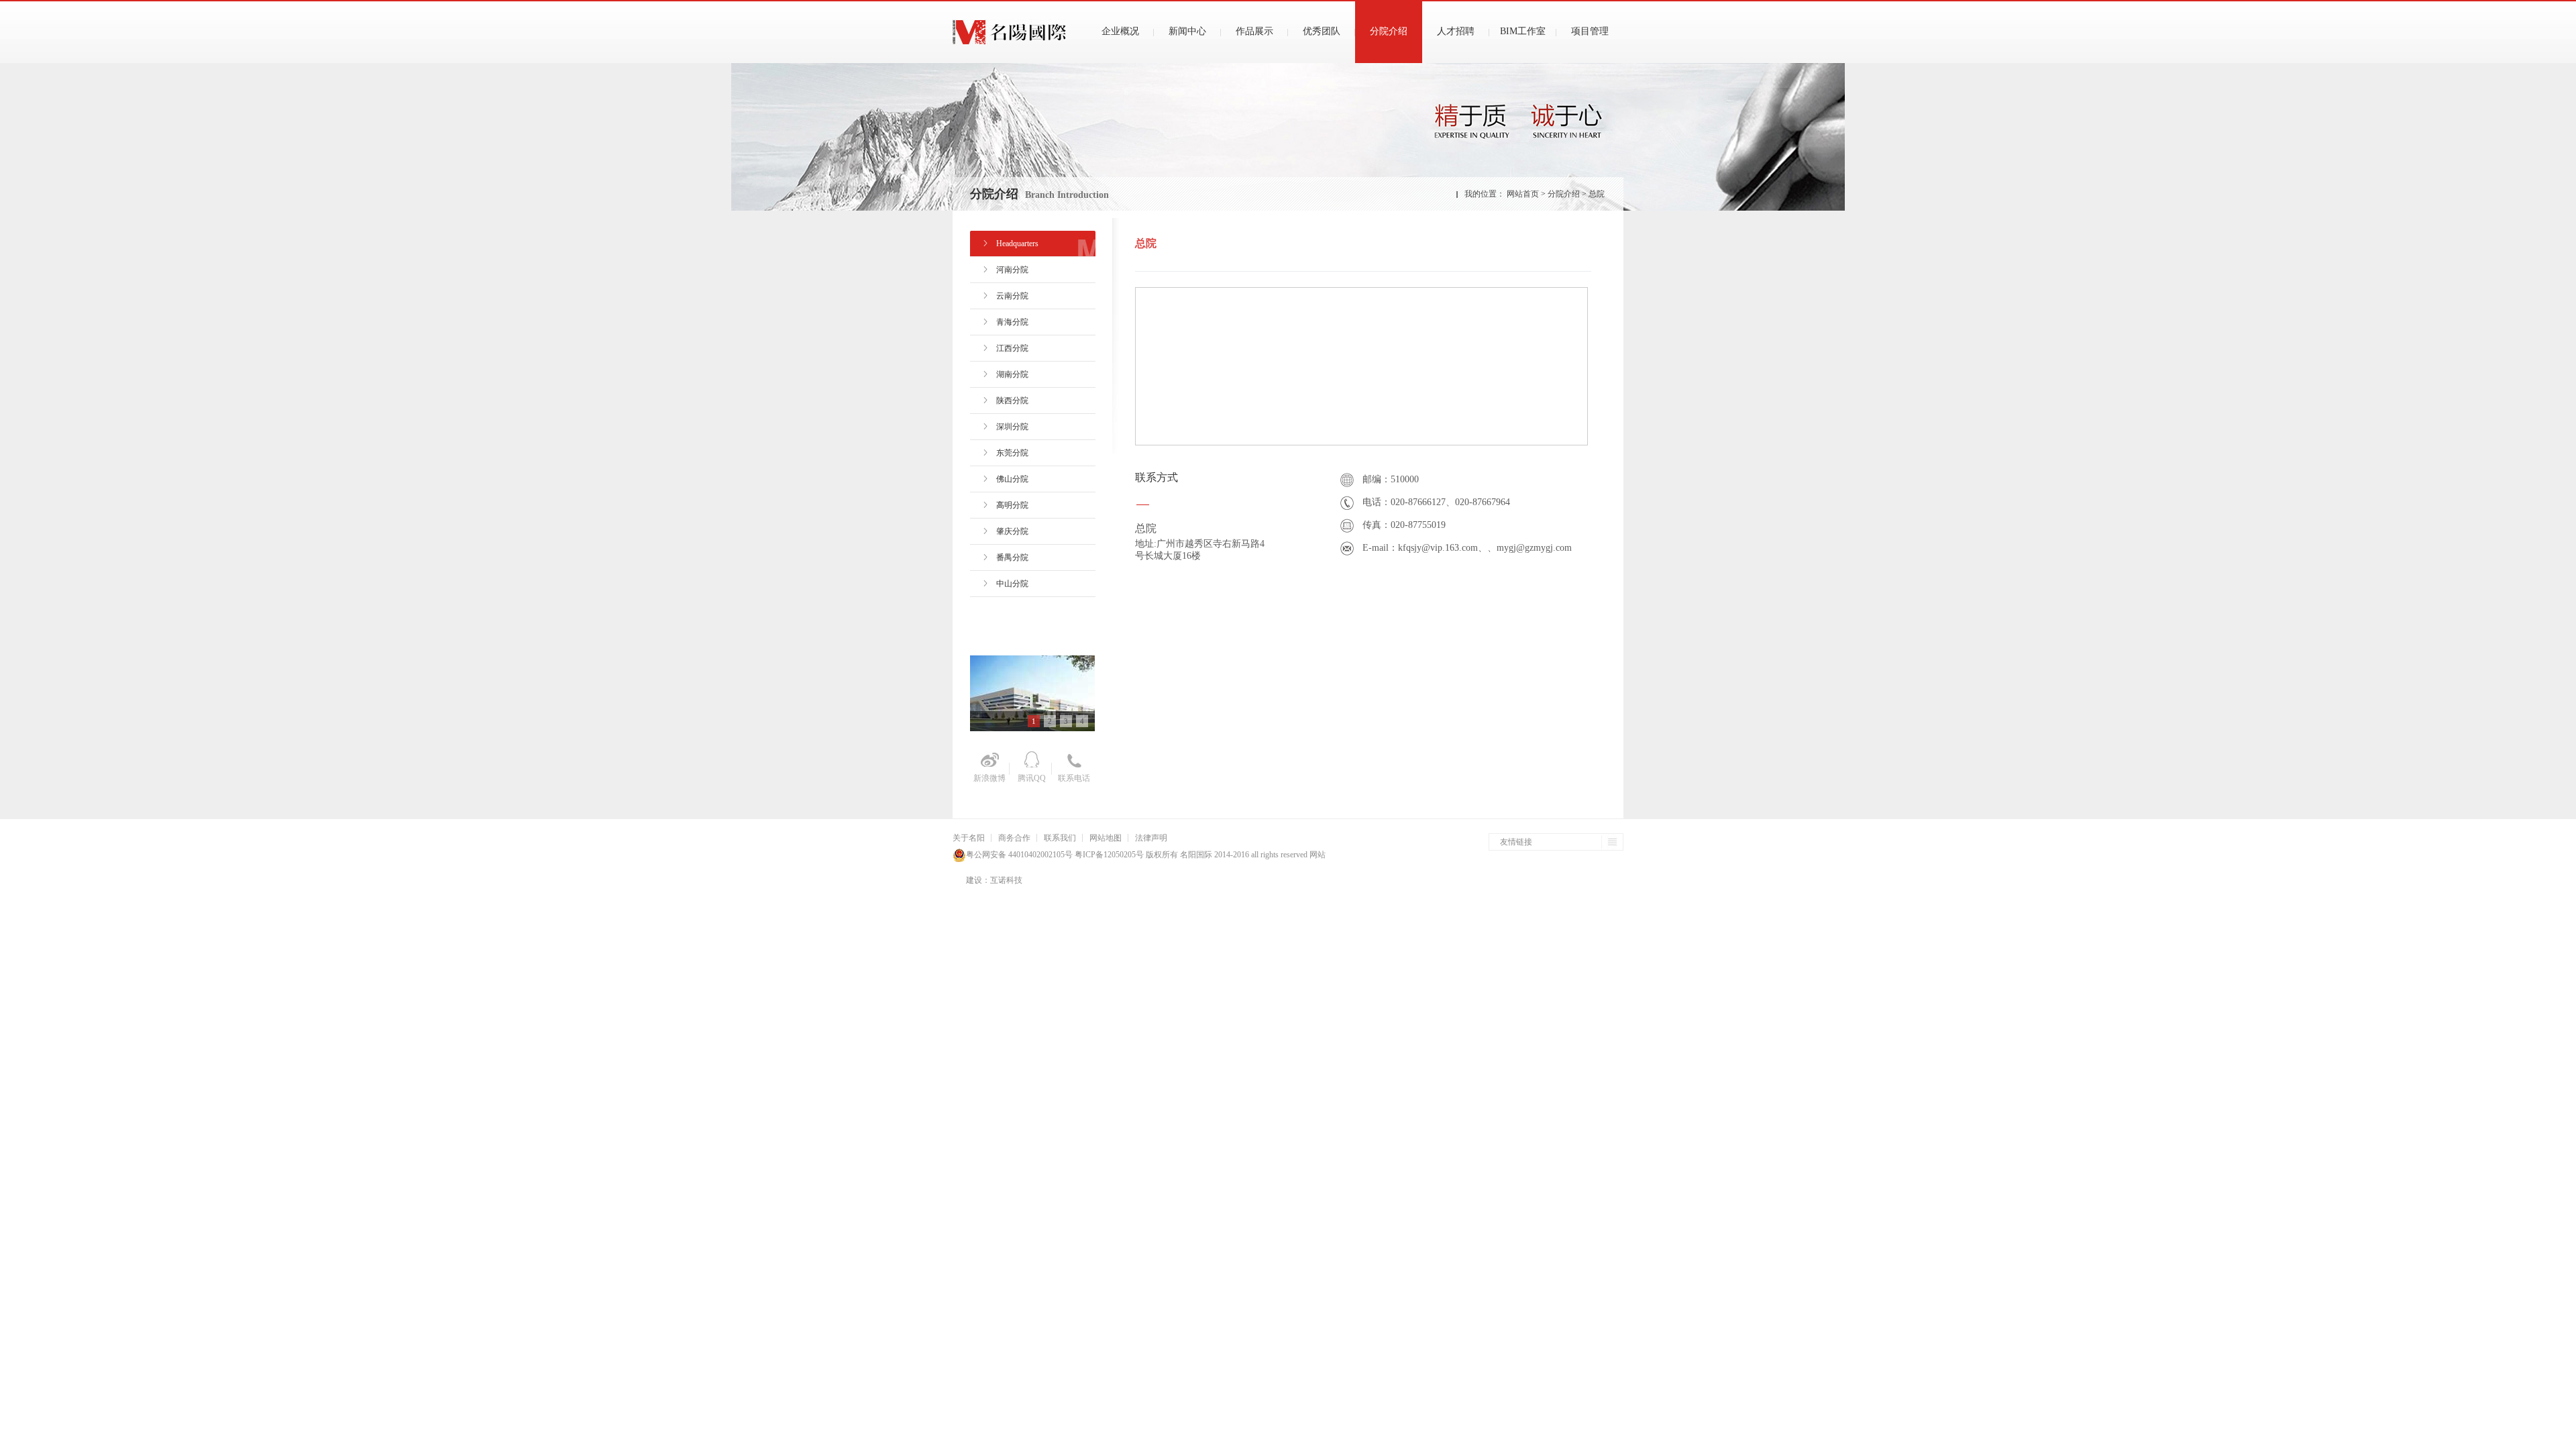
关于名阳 (969, 838)
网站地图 (1106, 838)
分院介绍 (1565, 194)
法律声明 (1151, 838)
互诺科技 (1006, 880)
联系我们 (1060, 838)
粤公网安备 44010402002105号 (1019, 855)
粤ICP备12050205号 (1108, 855)
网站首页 (1523, 194)
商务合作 (1014, 838)
